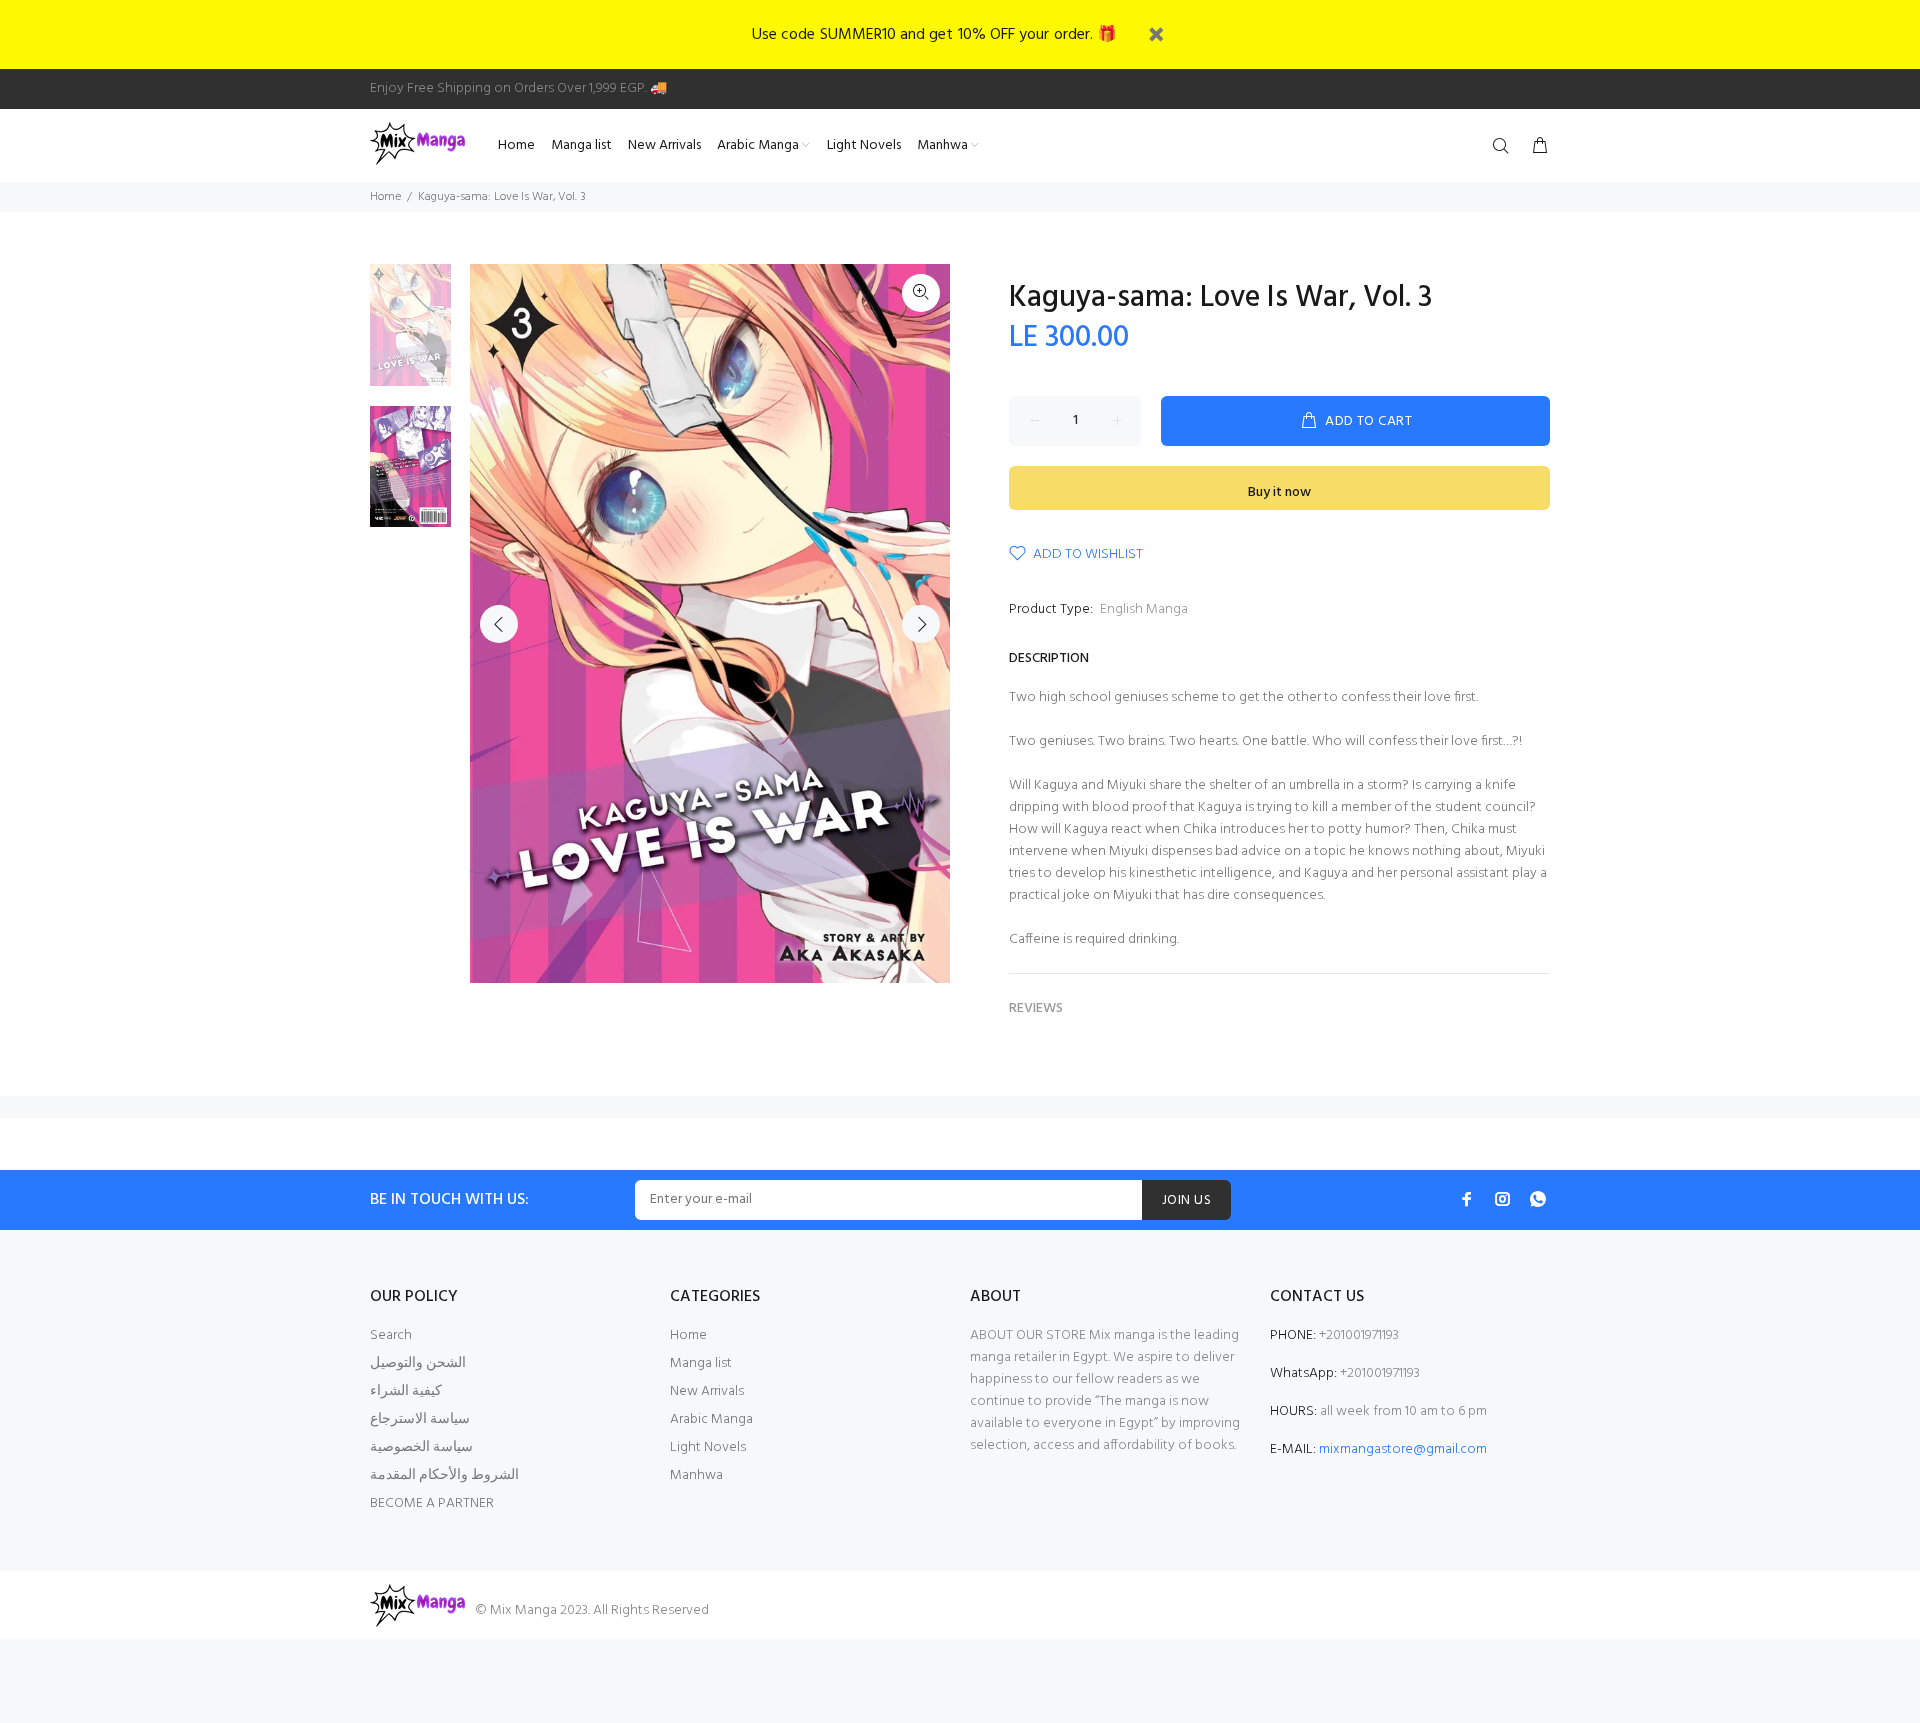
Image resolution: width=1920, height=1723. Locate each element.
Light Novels (708, 1447)
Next (921, 624)
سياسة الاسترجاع (420, 1419)
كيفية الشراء (406, 1391)
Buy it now (1279, 492)
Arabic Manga (711, 1419)
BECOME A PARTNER (432, 1503)
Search (391, 1335)
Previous (499, 624)
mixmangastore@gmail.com (1403, 1449)
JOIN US (1186, 1200)
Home (385, 197)
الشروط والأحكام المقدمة (444, 1475)
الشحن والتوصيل (418, 1363)
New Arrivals (707, 1391)
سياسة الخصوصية (421, 1447)
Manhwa (696, 1475)
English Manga (1144, 609)
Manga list (701, 1363)
